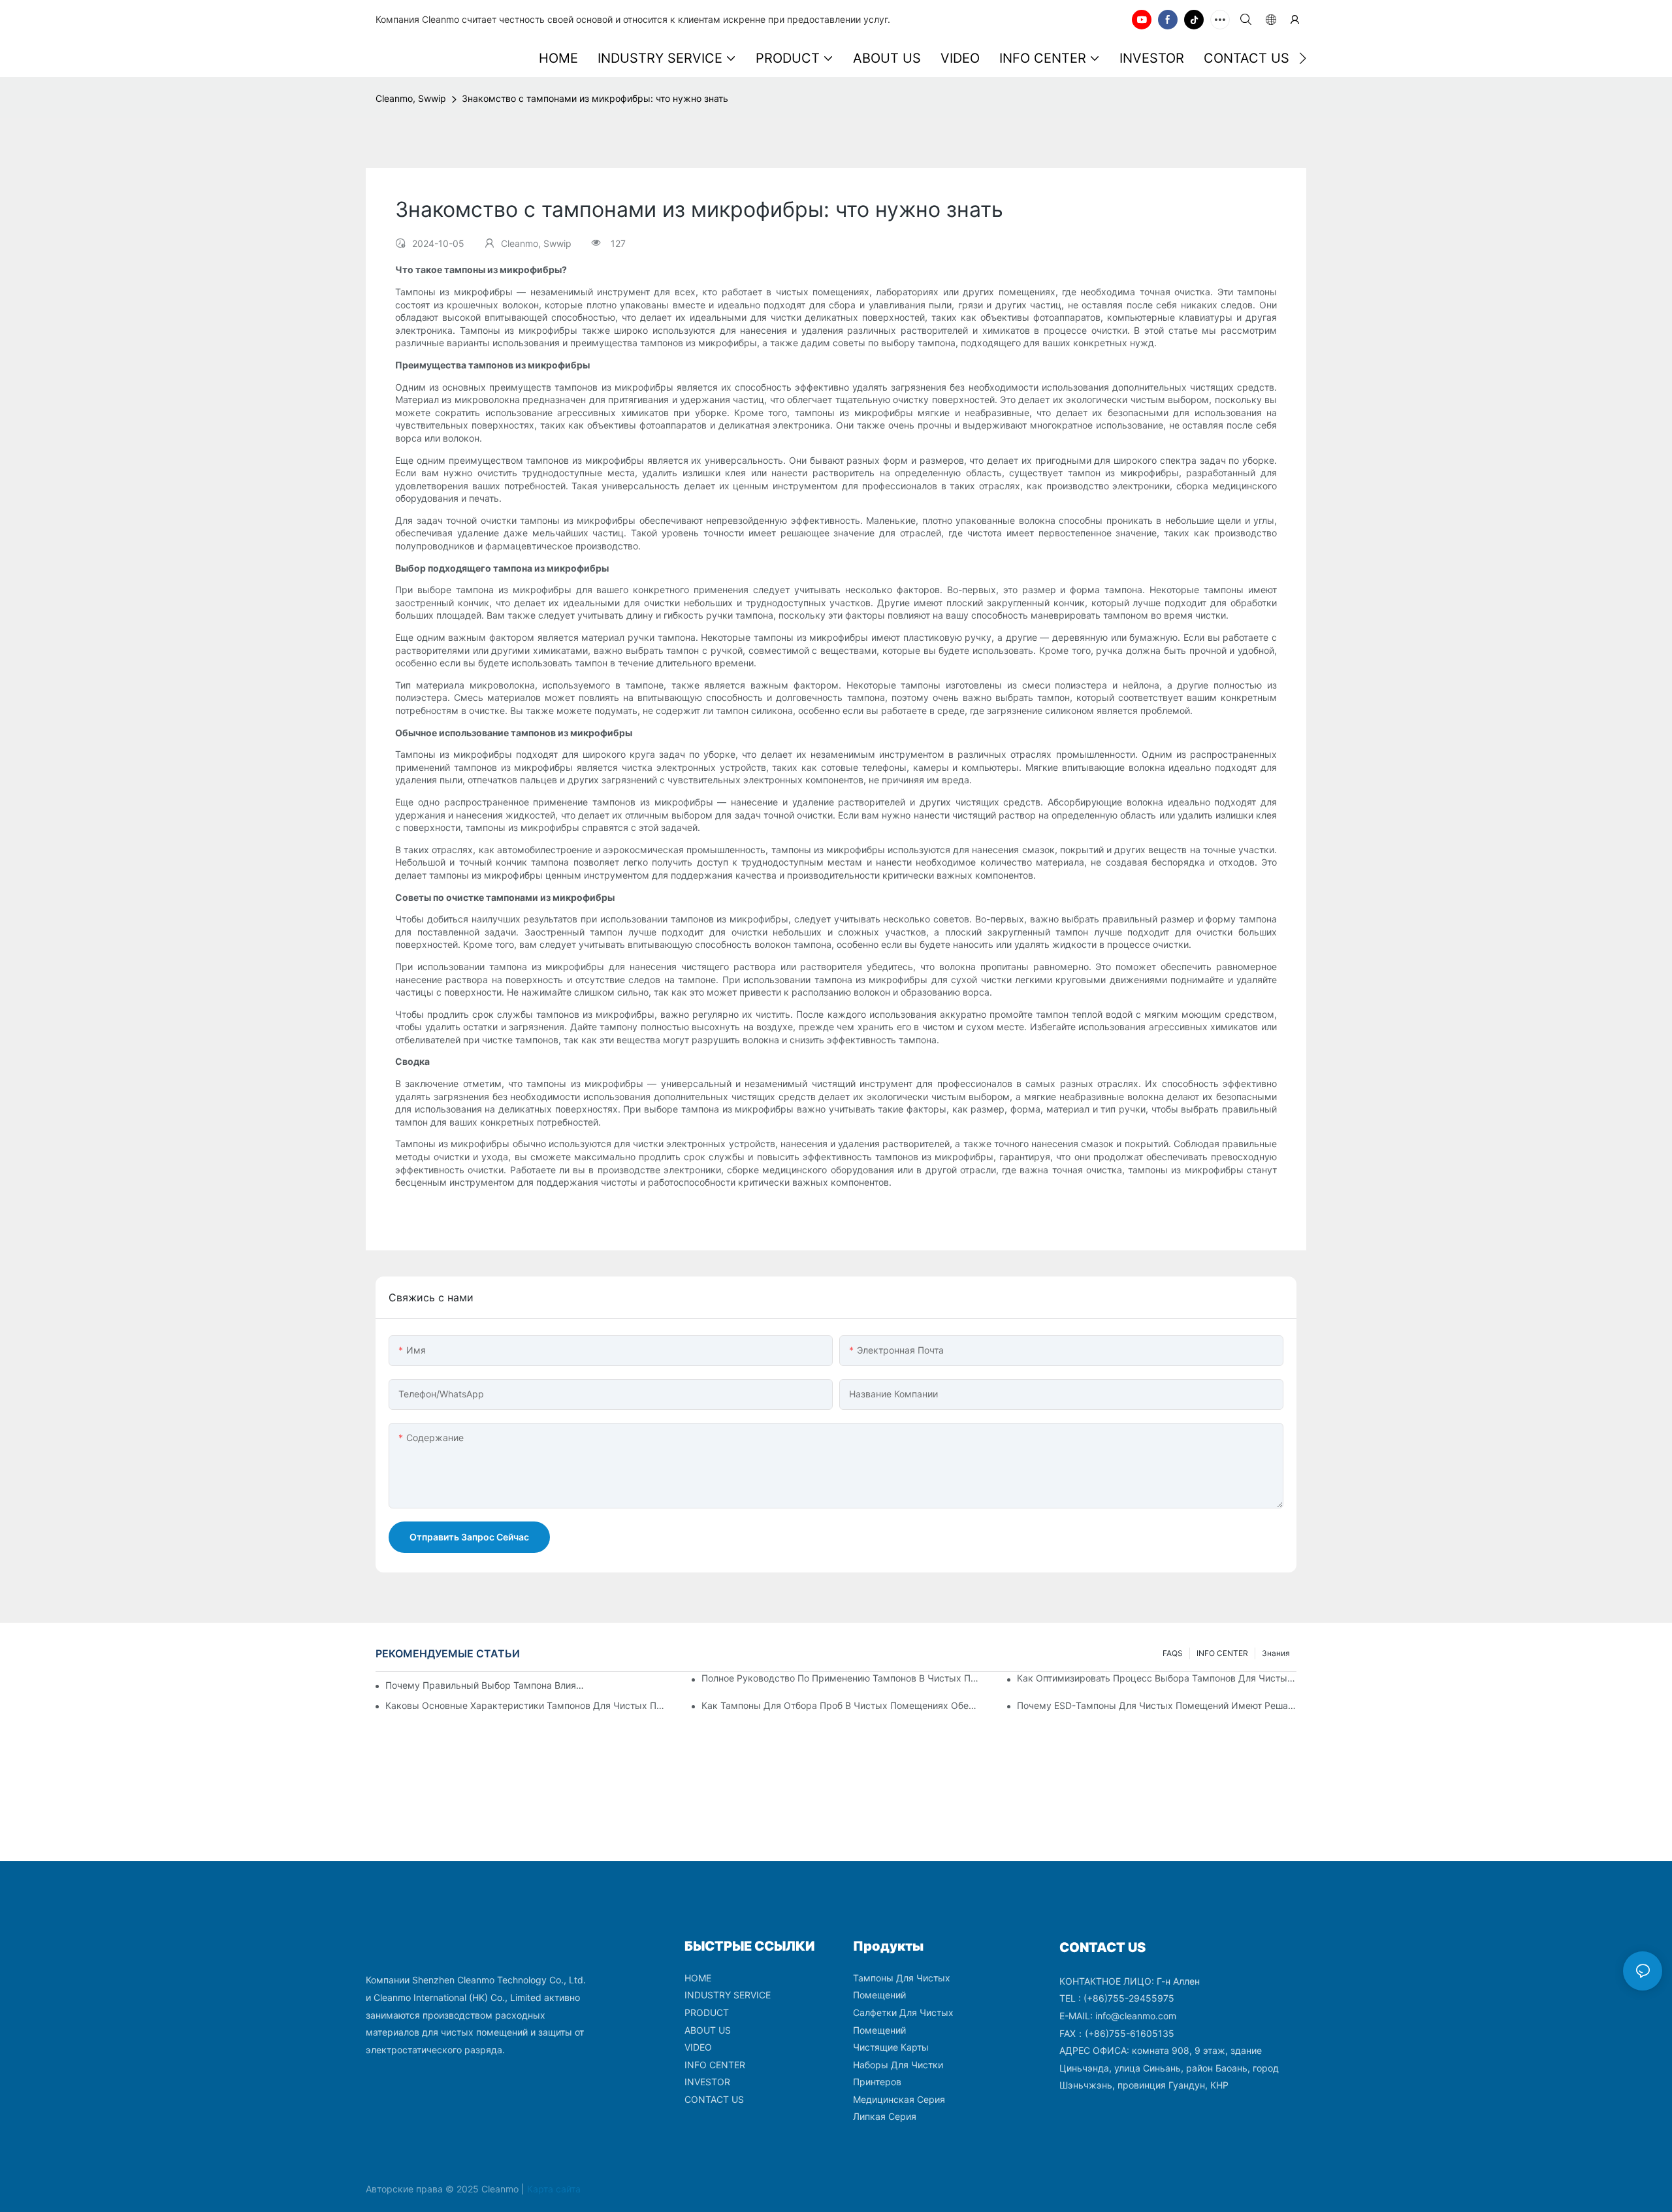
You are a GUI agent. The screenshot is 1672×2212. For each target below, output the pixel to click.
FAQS (1173, 1653)
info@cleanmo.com (1136, 2016)
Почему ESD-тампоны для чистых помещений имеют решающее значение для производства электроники (1157, 1705)
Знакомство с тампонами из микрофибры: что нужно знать (595, 98)
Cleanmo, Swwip (411, 98)
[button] (1303, 58)
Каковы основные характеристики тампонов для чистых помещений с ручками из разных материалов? (525, 1705)
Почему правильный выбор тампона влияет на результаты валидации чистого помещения (487, 1685)
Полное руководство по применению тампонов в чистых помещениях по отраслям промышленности (841, 1678)
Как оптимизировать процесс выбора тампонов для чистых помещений (1157, 1678)
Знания (1276, 1653)
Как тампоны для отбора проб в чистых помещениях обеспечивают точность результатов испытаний (841, 1705)
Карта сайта (554, 2189)
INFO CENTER (1222, 1653)
